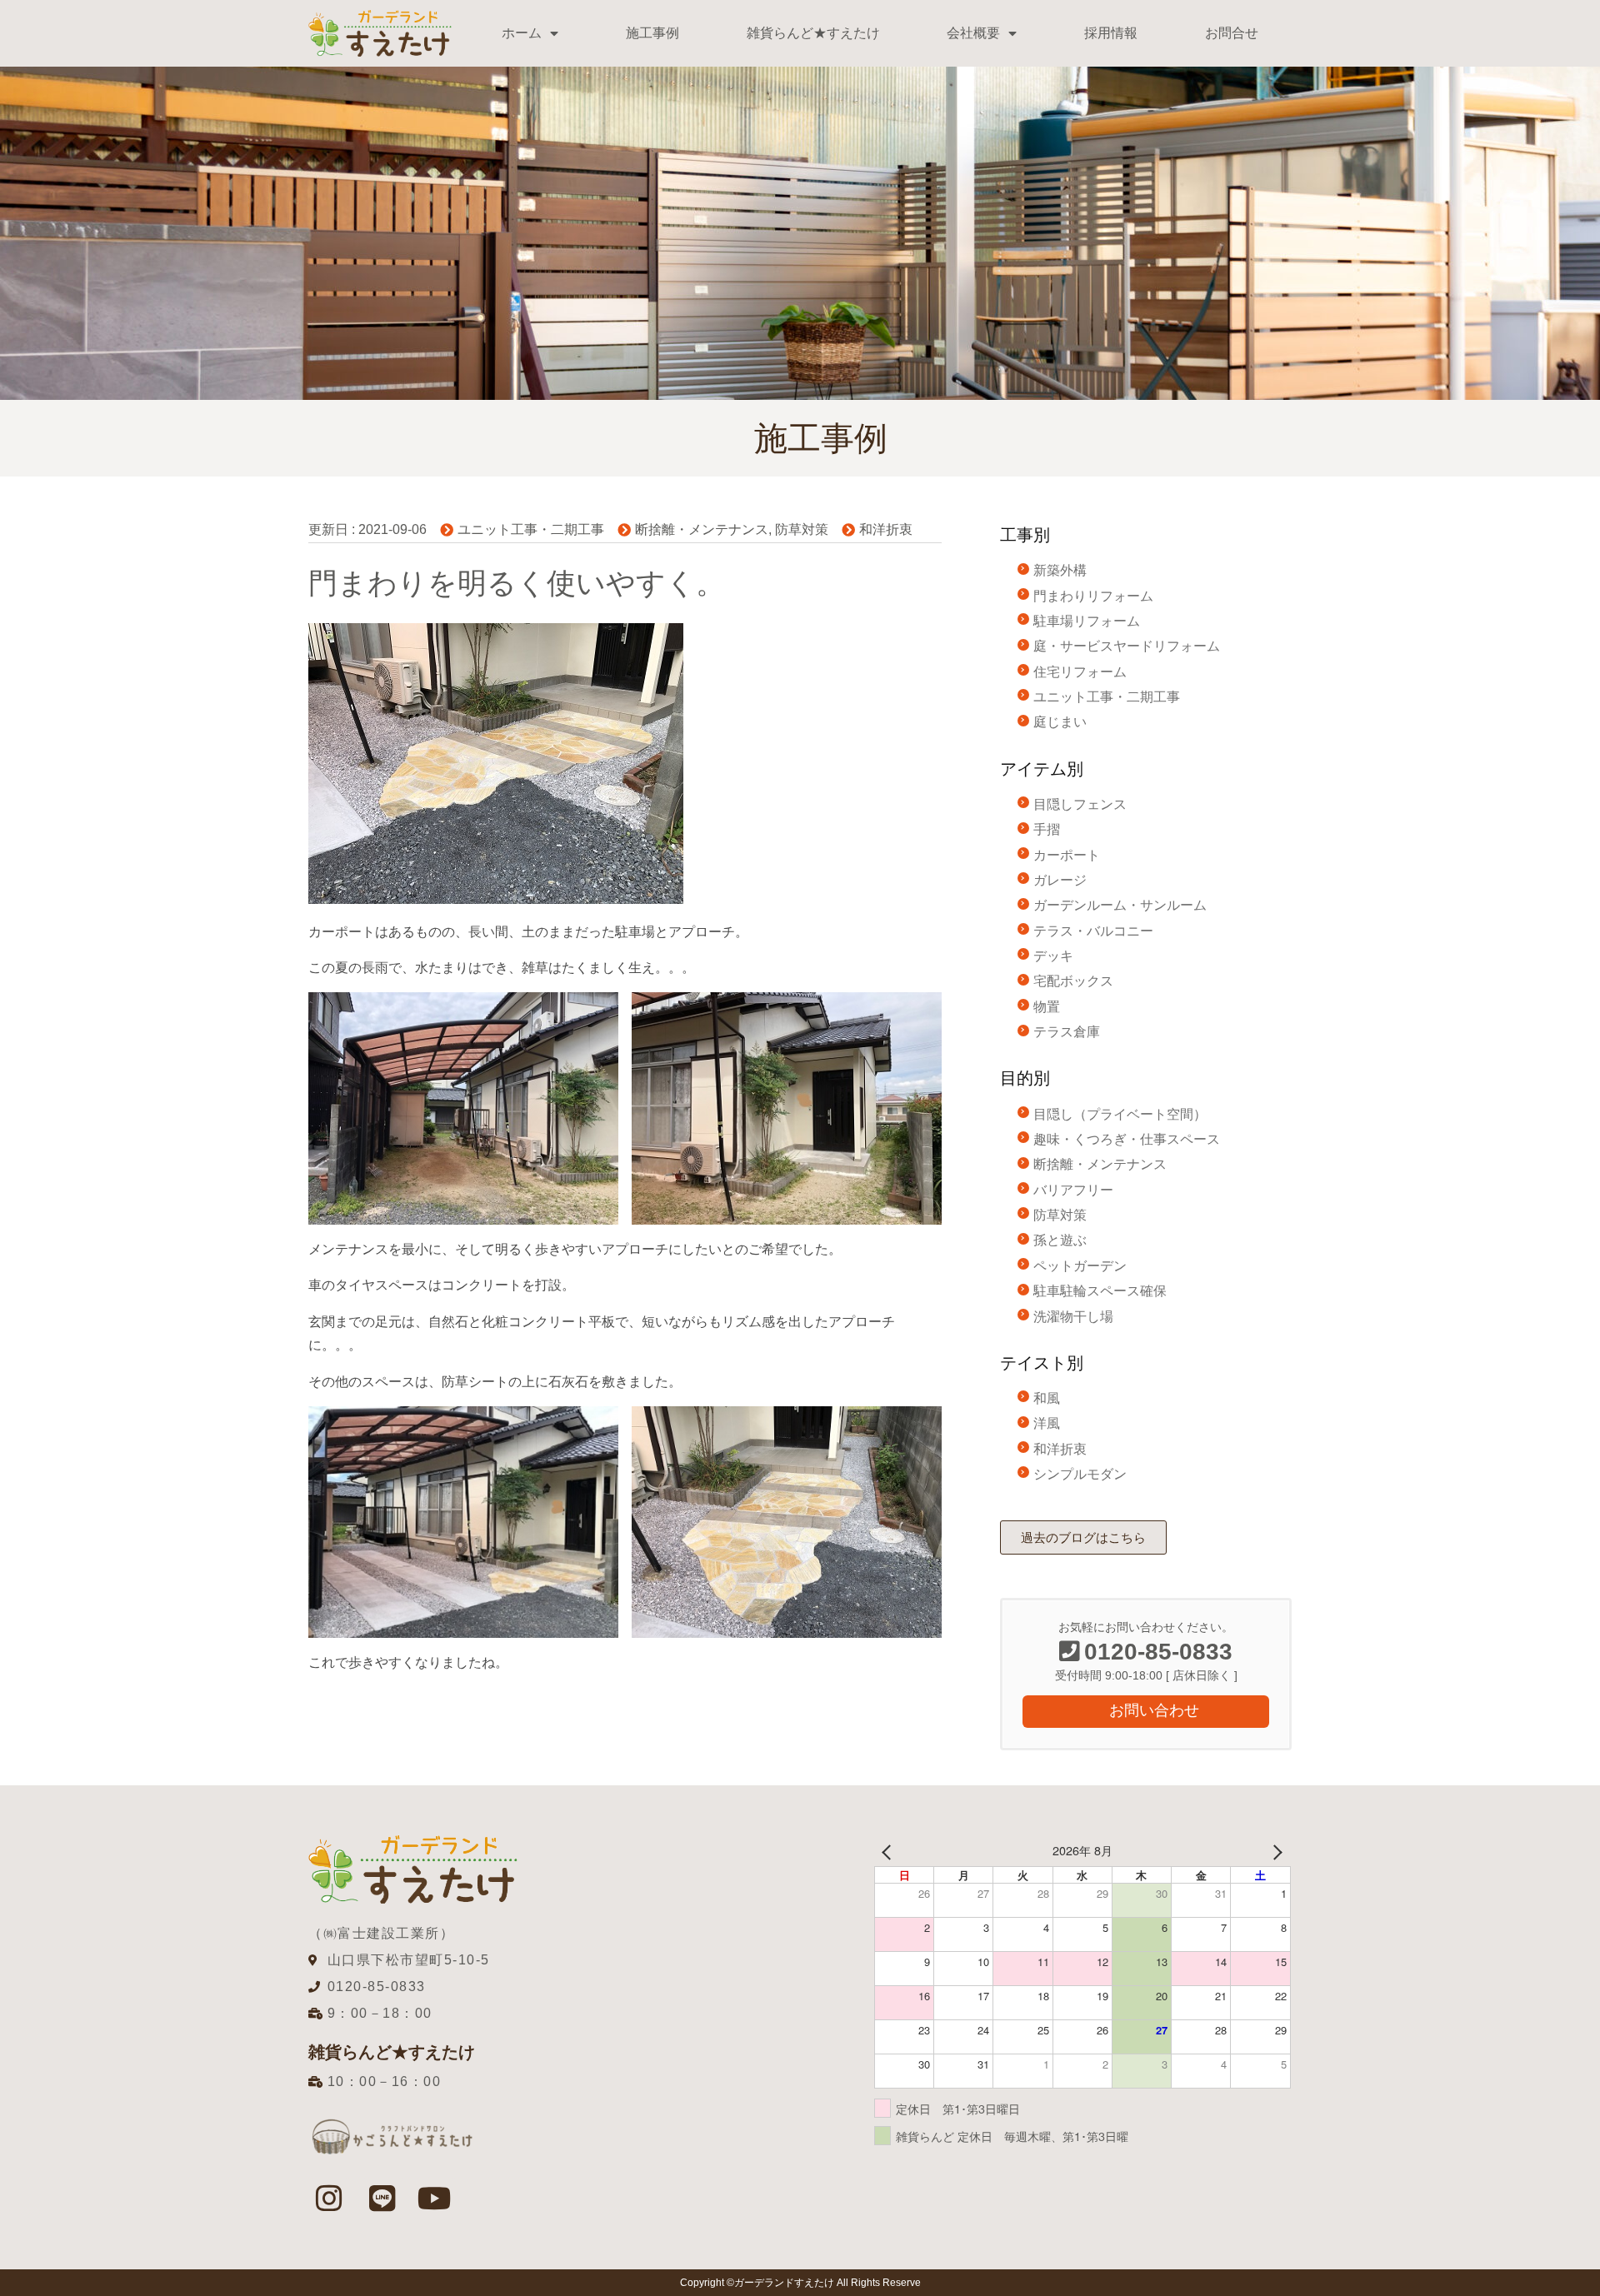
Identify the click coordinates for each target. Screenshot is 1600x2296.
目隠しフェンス (1080, 804)
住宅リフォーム (1080, 672)
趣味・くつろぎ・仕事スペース (1127, 1139)
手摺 (1047, 829)
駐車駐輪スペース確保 (1100, 1291)
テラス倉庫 (1067, 1032)
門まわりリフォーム (1093, 596)
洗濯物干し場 (1073, 1317)
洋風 (1047, 1423)
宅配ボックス (1073, 981)
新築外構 (1060, 570)
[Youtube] (435, 2199)
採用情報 (1111, 33)
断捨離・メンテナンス (702, 529)
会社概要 (973, 33)
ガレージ (1060, 880)
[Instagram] (329, 2199)
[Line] (382, 2199)
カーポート (1067, 855)
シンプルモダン (1080, 1474)
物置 (1047, 1007)
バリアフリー (1073, 1190)
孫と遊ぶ (1060, 1240)
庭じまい (1060, 722)
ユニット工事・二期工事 (531, 529)
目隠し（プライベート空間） (1120, 1114)
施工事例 (652, 33)
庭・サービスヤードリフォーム (1127, 646)
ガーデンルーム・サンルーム (1120, 905)
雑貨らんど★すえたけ (813, 33)
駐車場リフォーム (1087, 621)
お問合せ (1232, 33)
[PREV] (890, 1851)
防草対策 (802, 529)
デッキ (1053, 956)
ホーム (522, 33)
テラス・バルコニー (1093, 931)
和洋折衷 (886, 529)
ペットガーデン (1080, 1266)
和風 (1047, 1398)
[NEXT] (1275, 1851)
